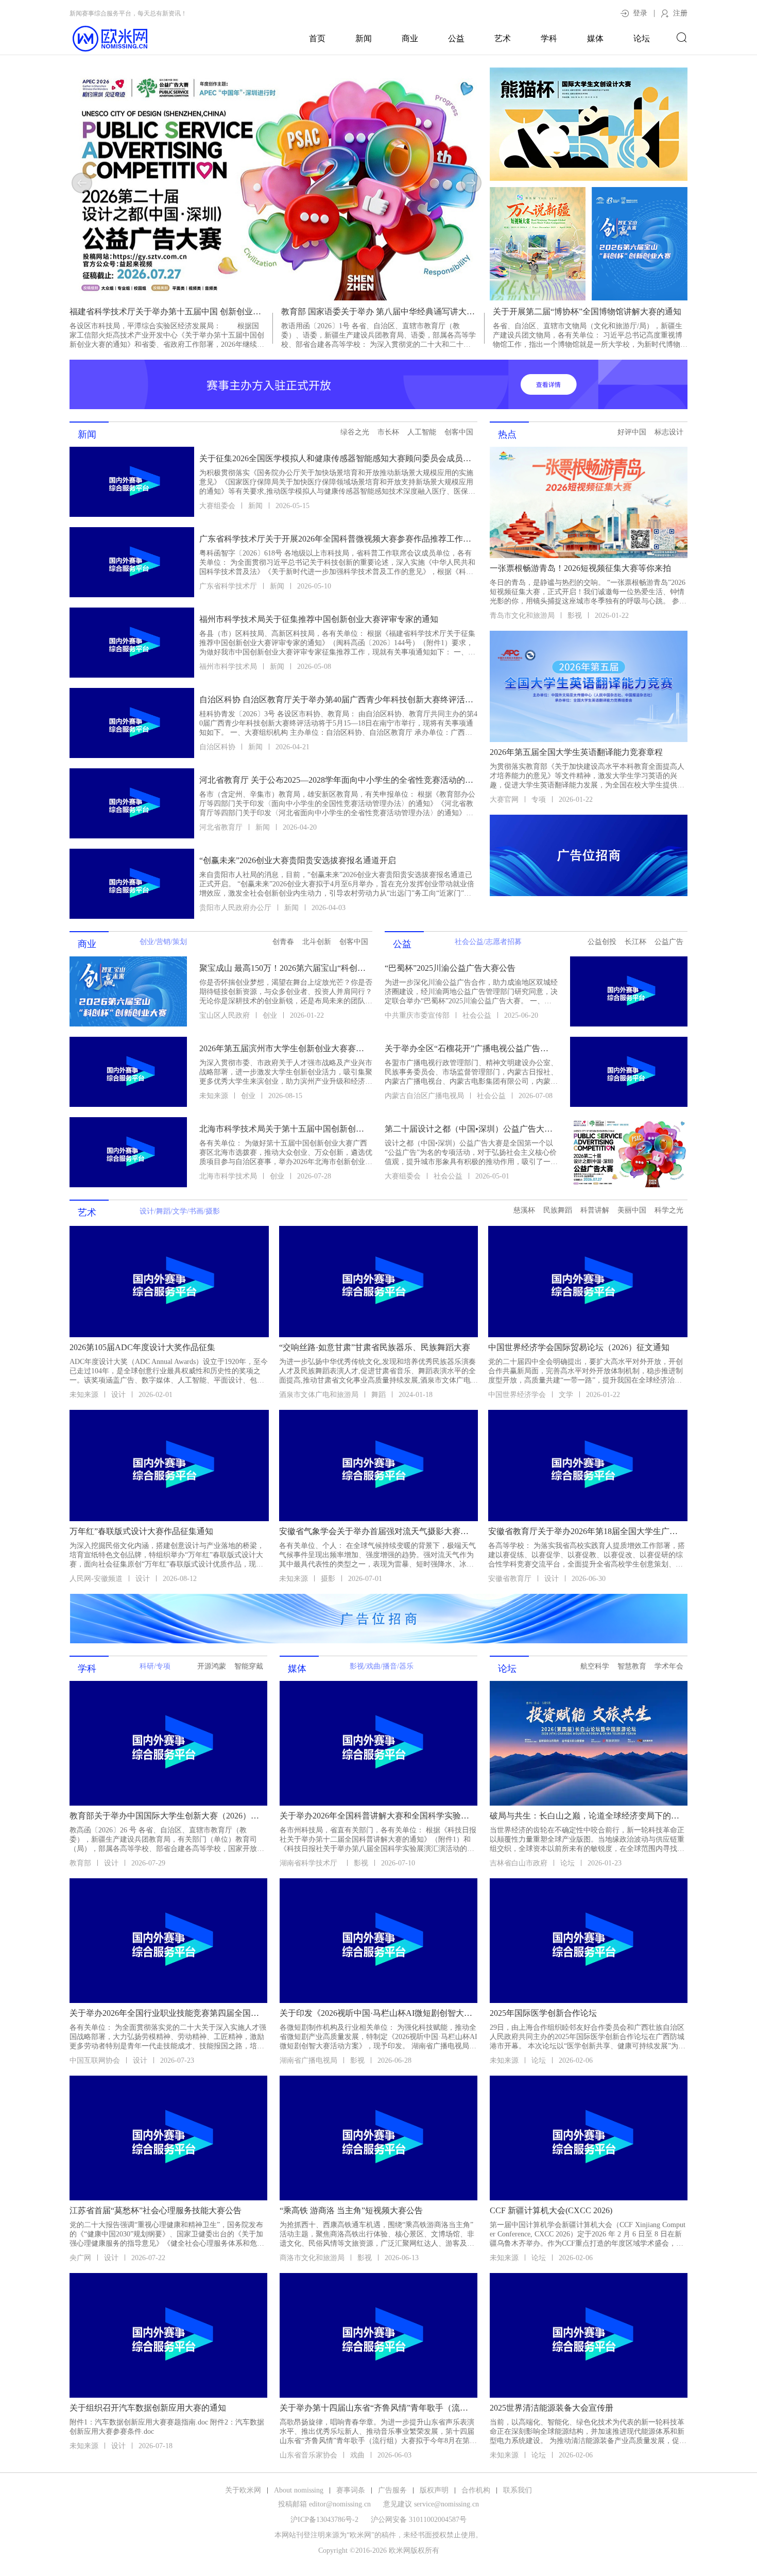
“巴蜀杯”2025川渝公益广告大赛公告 (450, 968)
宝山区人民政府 (225, 1015)
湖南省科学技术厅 (310, 1863)
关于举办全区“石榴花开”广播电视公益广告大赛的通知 (470, 1048)
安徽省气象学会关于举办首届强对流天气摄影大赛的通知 (378, 1531)
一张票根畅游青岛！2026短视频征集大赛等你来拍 (580, 568)
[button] (82, 183)
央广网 (80, 2258)
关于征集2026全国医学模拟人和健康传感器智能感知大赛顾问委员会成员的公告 (337, 458)
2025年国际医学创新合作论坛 (543, 2013)
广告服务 (392, 2490)
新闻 (364, 38)
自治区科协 (217, 747)
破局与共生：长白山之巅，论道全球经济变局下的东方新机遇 (588, 1816)
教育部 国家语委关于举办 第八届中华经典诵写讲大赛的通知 (378, 312)
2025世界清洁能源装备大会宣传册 (552, 2408)
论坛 (642, 38)
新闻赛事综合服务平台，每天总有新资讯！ (128, 13)
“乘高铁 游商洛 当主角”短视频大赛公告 (351, 2210)
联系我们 (518, 2490)
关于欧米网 (243, 2490)
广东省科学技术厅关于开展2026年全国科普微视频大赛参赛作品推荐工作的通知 (337, 539)
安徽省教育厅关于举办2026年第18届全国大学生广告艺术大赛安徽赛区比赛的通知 (587, 1531)
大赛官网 (504, 799)
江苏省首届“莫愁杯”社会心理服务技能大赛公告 (156, 2210)
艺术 (503, 38)
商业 (410, 38)
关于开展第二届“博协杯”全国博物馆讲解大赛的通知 (587, 312)
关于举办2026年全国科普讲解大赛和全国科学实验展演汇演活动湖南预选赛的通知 (377, 1816)
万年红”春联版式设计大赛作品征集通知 (141, 1531)
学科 (549, 38)
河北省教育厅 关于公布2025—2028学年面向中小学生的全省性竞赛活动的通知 (337, 780)
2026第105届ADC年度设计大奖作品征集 (142, 1347)
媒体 (595, 38)
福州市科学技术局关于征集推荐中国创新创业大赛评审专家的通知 (319, 619)
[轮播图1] (277, 184)
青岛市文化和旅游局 (522, 616)
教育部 (80, 1863)
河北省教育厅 (221, 827)
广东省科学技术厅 (228, 586)
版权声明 (434, 2490)
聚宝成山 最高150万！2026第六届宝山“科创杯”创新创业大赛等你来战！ (285, 968)
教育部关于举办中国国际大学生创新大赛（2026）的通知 (167, 1816)
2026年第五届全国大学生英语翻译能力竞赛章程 (576, 752)
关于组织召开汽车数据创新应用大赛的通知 (148, 2408)
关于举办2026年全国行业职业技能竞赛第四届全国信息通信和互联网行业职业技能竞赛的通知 (167, 2013)
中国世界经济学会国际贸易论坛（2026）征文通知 (579, 1347)
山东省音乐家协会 (308, 2455)
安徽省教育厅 (510, 1579)
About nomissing (299, 2490)
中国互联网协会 (95, 2060)
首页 (317, 38)
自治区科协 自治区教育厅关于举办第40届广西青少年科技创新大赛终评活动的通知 (337, 700)
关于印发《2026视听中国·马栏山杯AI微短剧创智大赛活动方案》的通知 (377, 2013)
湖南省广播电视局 (308, 2060)
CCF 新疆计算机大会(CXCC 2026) (551, 2210)
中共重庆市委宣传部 (417, 1015)
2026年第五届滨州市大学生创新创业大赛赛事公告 (285, 1048)
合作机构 (476, 2490)
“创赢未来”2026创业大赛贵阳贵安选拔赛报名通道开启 (298, 860)
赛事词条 (351, 2490)
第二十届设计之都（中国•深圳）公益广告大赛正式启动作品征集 (470, 1129)
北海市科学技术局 (228, 1176)
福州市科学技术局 (228, 667)
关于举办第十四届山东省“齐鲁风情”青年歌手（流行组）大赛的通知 (377, 2408)
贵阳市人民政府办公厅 (235, 908)
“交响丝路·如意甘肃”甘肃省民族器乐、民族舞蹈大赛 (375, 1347)
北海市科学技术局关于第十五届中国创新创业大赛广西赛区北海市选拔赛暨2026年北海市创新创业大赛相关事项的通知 (285, 1129)
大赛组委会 (217, 506)
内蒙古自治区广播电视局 (424, 1096)
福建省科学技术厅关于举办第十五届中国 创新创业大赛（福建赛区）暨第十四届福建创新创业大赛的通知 (167, 312)
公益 (456, 38)
